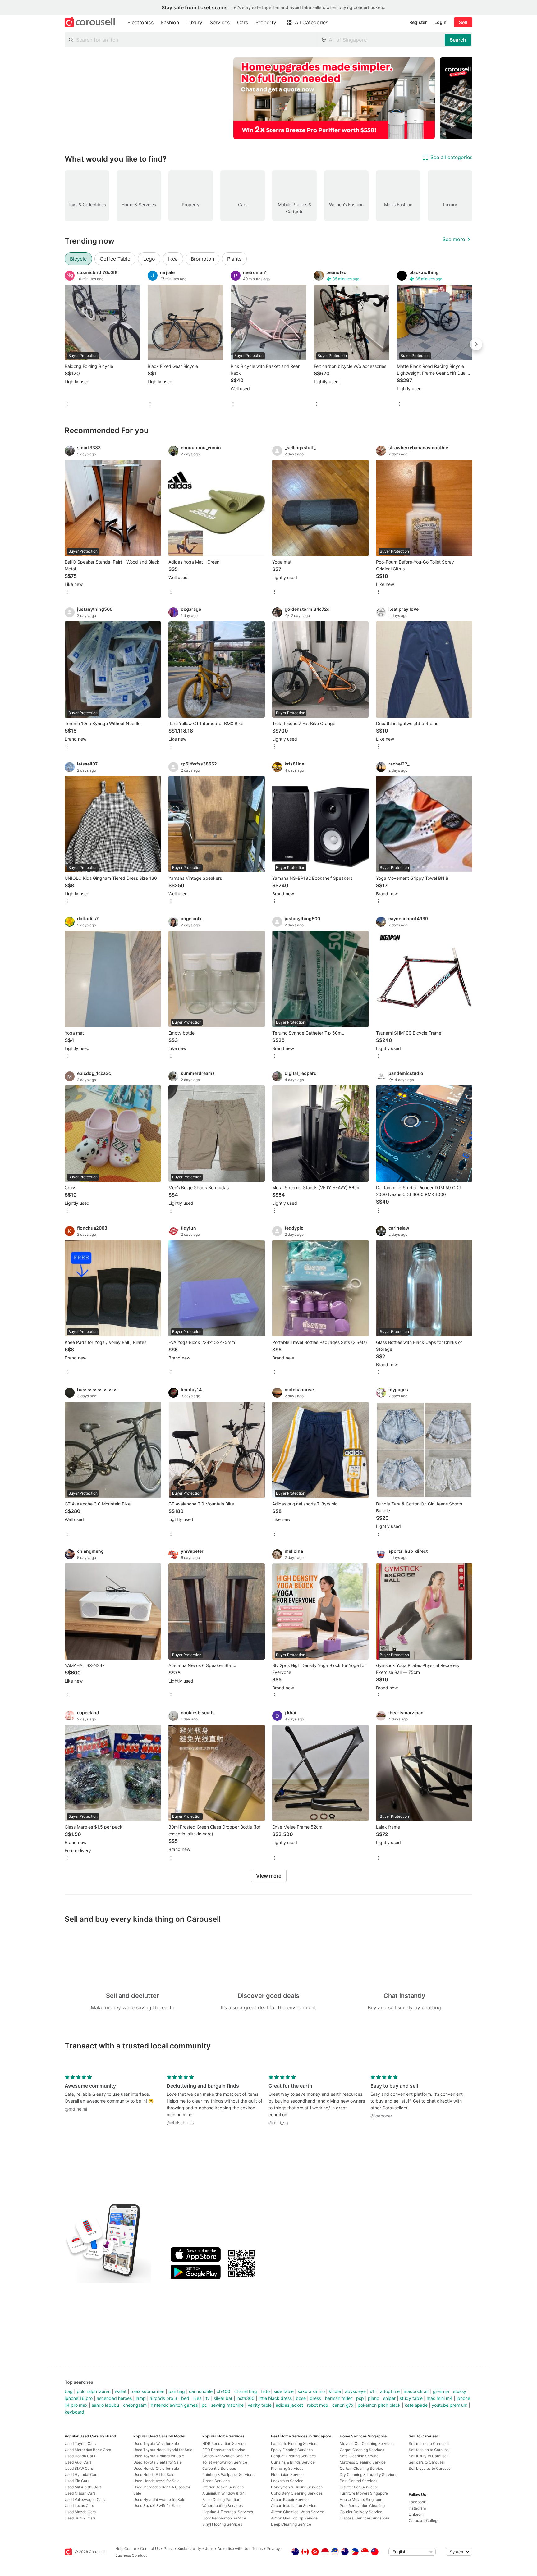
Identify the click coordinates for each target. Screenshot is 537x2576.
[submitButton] (458, 40)
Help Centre (126, 2549)
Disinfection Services (358, 2487)
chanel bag (246, 2391)
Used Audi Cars (78, 2462)
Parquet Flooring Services (293, 2456)
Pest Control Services (358, 2481)
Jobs (209, 2549)
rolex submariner (147, 2391)
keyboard (74, 2412)
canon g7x (343, 2405)
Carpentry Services (219, 2468)
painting (177, 2391)
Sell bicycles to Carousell (431, 2468)
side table (284, 2391)
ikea (197, 2398)
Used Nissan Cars (80, 2493)
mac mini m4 (440, 2398)
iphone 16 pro (79, 2398)
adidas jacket (289, 2405)
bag (69, 2391)
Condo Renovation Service (226, 2456)
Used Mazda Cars (80, 2512)
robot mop (318, 2405)
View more (269, 1876)
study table (411, 2398)
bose (301, 2398)
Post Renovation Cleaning (362, 2506)
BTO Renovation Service (224, 2450)
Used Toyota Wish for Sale (156, 2444)
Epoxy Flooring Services (292, 2450)
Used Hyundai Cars (81, 2475)
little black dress (275, 2398)
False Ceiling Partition (221, 2499)
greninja (441, 2391)
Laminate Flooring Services (295, 2444)
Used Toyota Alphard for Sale (159, 2456)
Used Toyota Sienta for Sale (158, 2462)
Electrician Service (287, 2475)
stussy (460, 2391)
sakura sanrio (311, 2391)
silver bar (223, 2398)
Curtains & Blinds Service (293, 2462)
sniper (389, 2398)
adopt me (390, 2391)
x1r (373, 2391)
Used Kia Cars (77, 2481)
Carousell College (424, 2521)
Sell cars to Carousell (427, 2462)
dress (315, 2398)
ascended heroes (114, 2398)
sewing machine (227, 2405)
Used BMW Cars (79, 2468)
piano (374, 2398)
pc (204, 2405)
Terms (257, 2549)
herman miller (339, 2398)
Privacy (273, 2549)
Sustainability (189, 2549)
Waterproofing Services (223, 2506)
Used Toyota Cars (80, 2444)
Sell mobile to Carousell (429, 2444)
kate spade (416, 2405)
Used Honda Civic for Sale (156, 2468)
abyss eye (355, 2391)
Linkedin (416, 2514)
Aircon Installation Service (294, 2506)
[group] (268, 98)
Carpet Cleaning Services (362, 2450)
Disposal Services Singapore (365, 2518)
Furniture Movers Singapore (364, 2493)
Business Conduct (131, 2555)
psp (360, 2398)
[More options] (67, 405)
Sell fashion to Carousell (430, 2450)
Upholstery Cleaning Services (297, 2493)
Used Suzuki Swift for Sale (156, 2506)
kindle (335, 2391)
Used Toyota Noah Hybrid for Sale (163, 2450)
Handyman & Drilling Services (297, 2487)
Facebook (417, 2502)
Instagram (417, 2508)
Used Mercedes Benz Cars (88, 2450)
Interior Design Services (223, 2487)
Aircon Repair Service (290, 2499)
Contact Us (150, 2549)
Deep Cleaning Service (291, 2524)
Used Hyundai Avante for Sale (159, 2499)
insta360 (246, 2398)
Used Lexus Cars (79, 2506)
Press (169, 2549)
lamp (141, 2398)
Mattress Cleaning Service (363, 2462)
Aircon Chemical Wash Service (298, 2512)
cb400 (223, 2391)
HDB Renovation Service (224, 2444)
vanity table (260, 2405)
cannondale (201, 2391)
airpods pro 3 (163, 2398)
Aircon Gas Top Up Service (294, 2518)
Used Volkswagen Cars (85, 2499)
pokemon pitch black (379, 2405)
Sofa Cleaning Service (359, 2456)
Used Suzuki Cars (80, 2518)
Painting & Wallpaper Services (228, 2475)
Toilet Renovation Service (225, 2462)
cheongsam (135, 2405)
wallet (121, 2391)
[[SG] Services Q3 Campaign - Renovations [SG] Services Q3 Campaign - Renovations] (334, 98)
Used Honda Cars (80, 2456)
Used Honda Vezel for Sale (156, 2481)
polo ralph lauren (94, 2391)
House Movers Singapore (362, 2499)
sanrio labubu (105, 2405)
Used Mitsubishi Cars (83, 2487)
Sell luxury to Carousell (429, 2456)
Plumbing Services (287, 2468)
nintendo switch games (174, 2405)
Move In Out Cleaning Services (367, 2444)
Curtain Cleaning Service (361, 2468)
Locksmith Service (287, 2481)
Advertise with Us (233, 2549)
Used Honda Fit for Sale (154, 2475)
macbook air (416, 2391)
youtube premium (450, 2405)
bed (185, 2398)
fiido (265, 2391)
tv (208, 2398)
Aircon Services (216, 2481)
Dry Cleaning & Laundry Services (368, 2475)
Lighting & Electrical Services (228, 2512)
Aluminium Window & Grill (224, 2493)
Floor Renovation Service (224, 2518)
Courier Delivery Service (361, 2512)
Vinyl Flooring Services (222, 2524)
